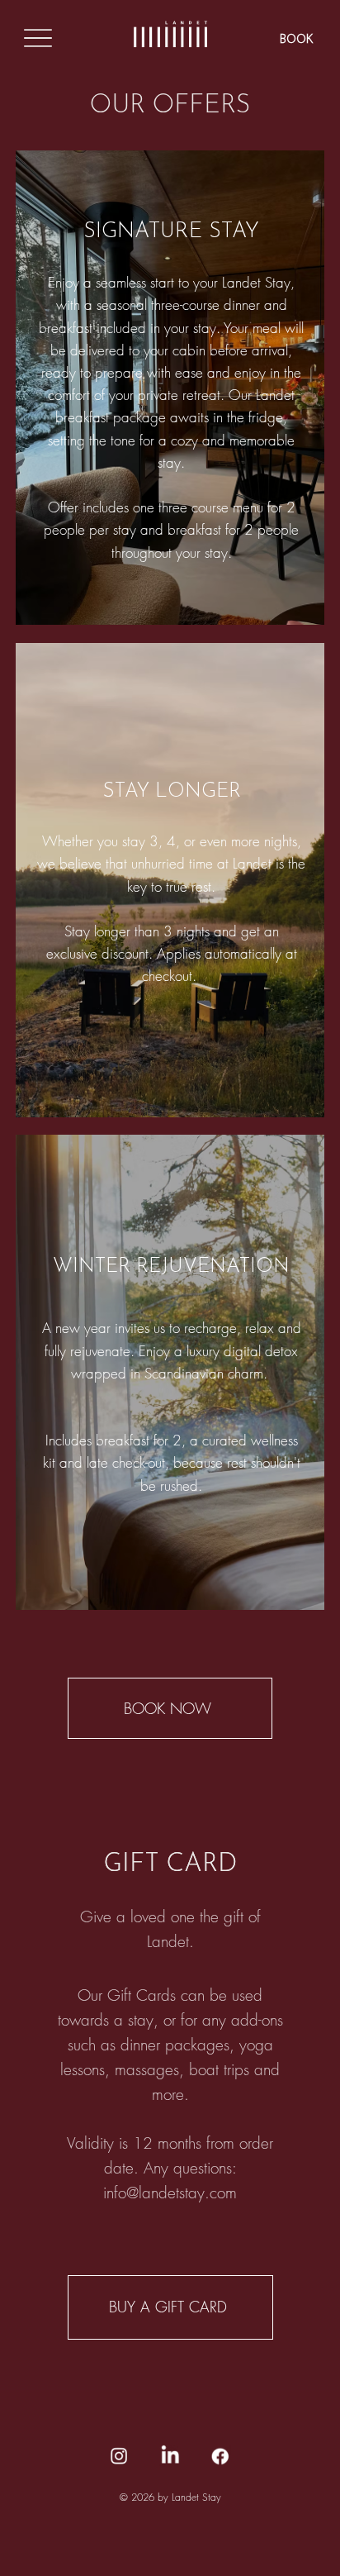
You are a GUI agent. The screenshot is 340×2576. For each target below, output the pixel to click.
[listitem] (170, 388)
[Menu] (38, 38)
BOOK (297, 40)
